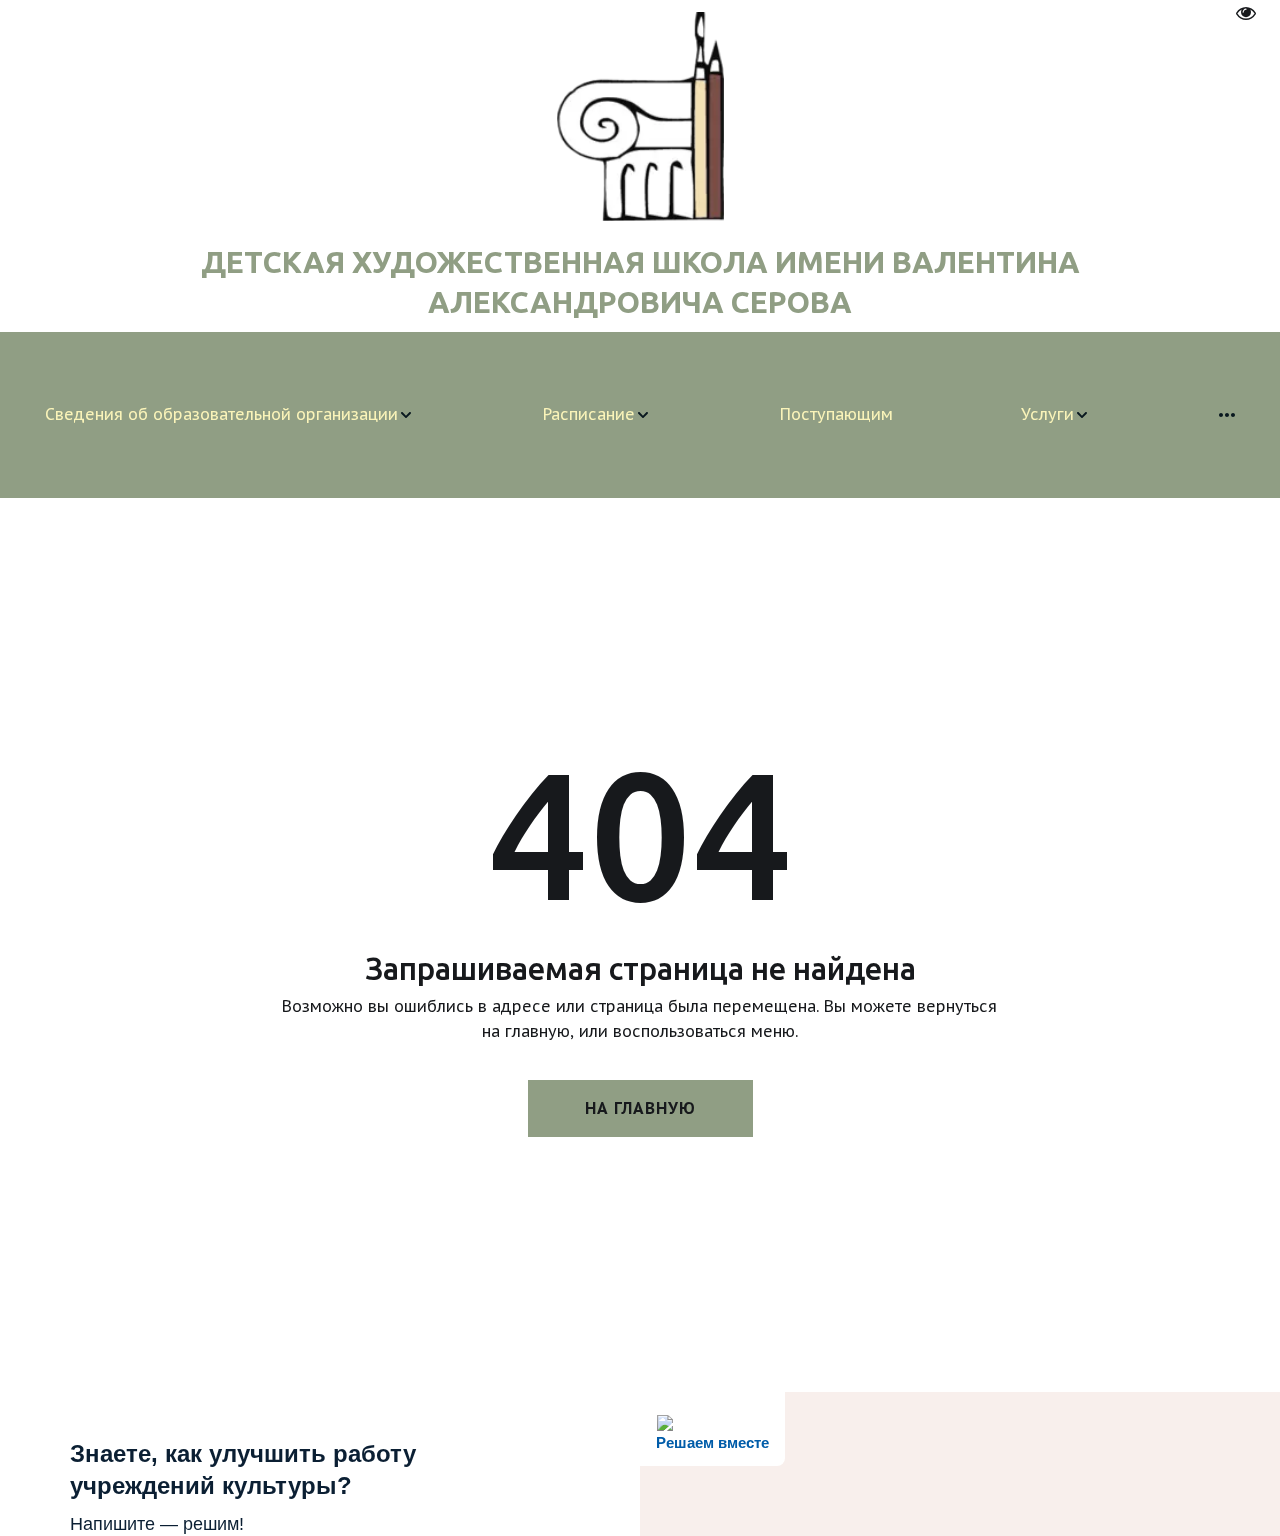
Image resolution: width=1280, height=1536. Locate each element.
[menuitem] (229, 415)
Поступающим (836, 414)
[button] (229, 415)
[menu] (640, 415)
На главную (640, 1108)
